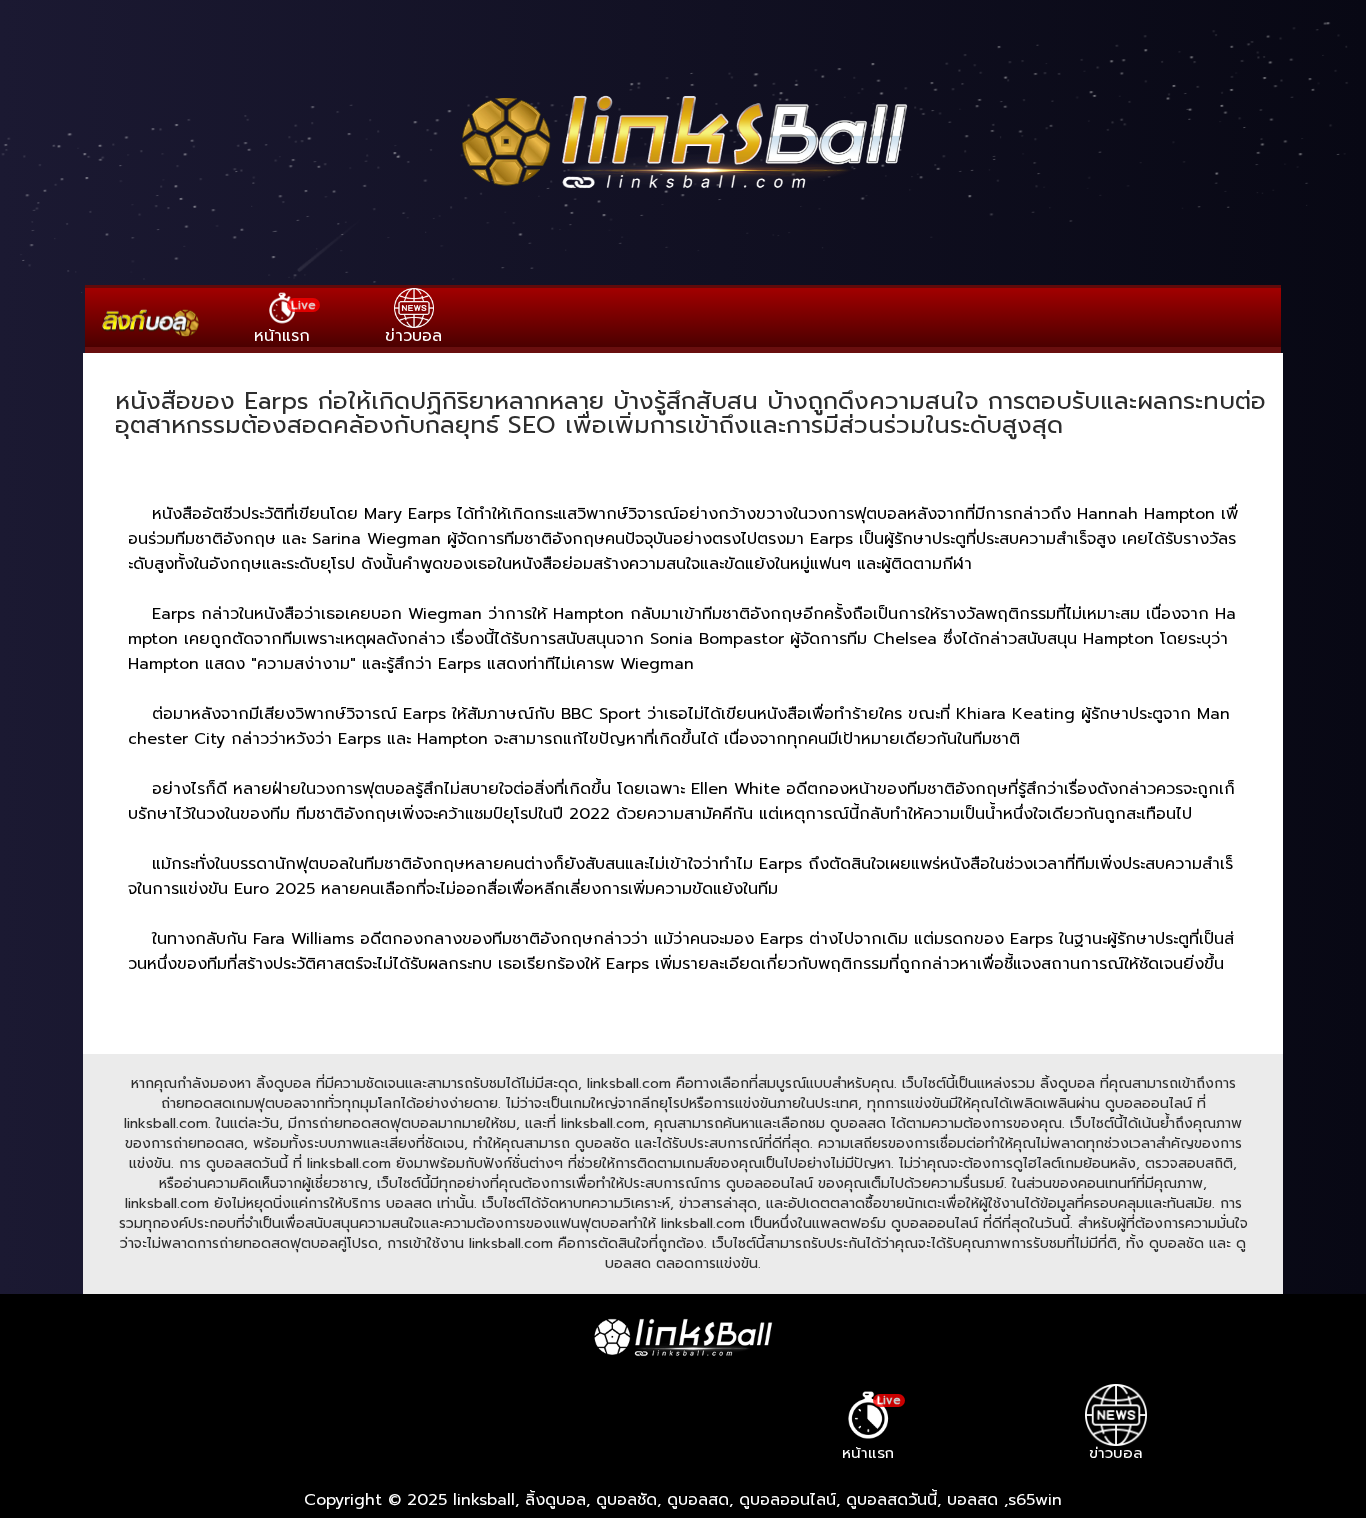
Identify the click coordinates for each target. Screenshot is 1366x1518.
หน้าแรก (285, 321)
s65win (1035, 1500)
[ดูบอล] (683, 191)
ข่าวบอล (413, 335)
